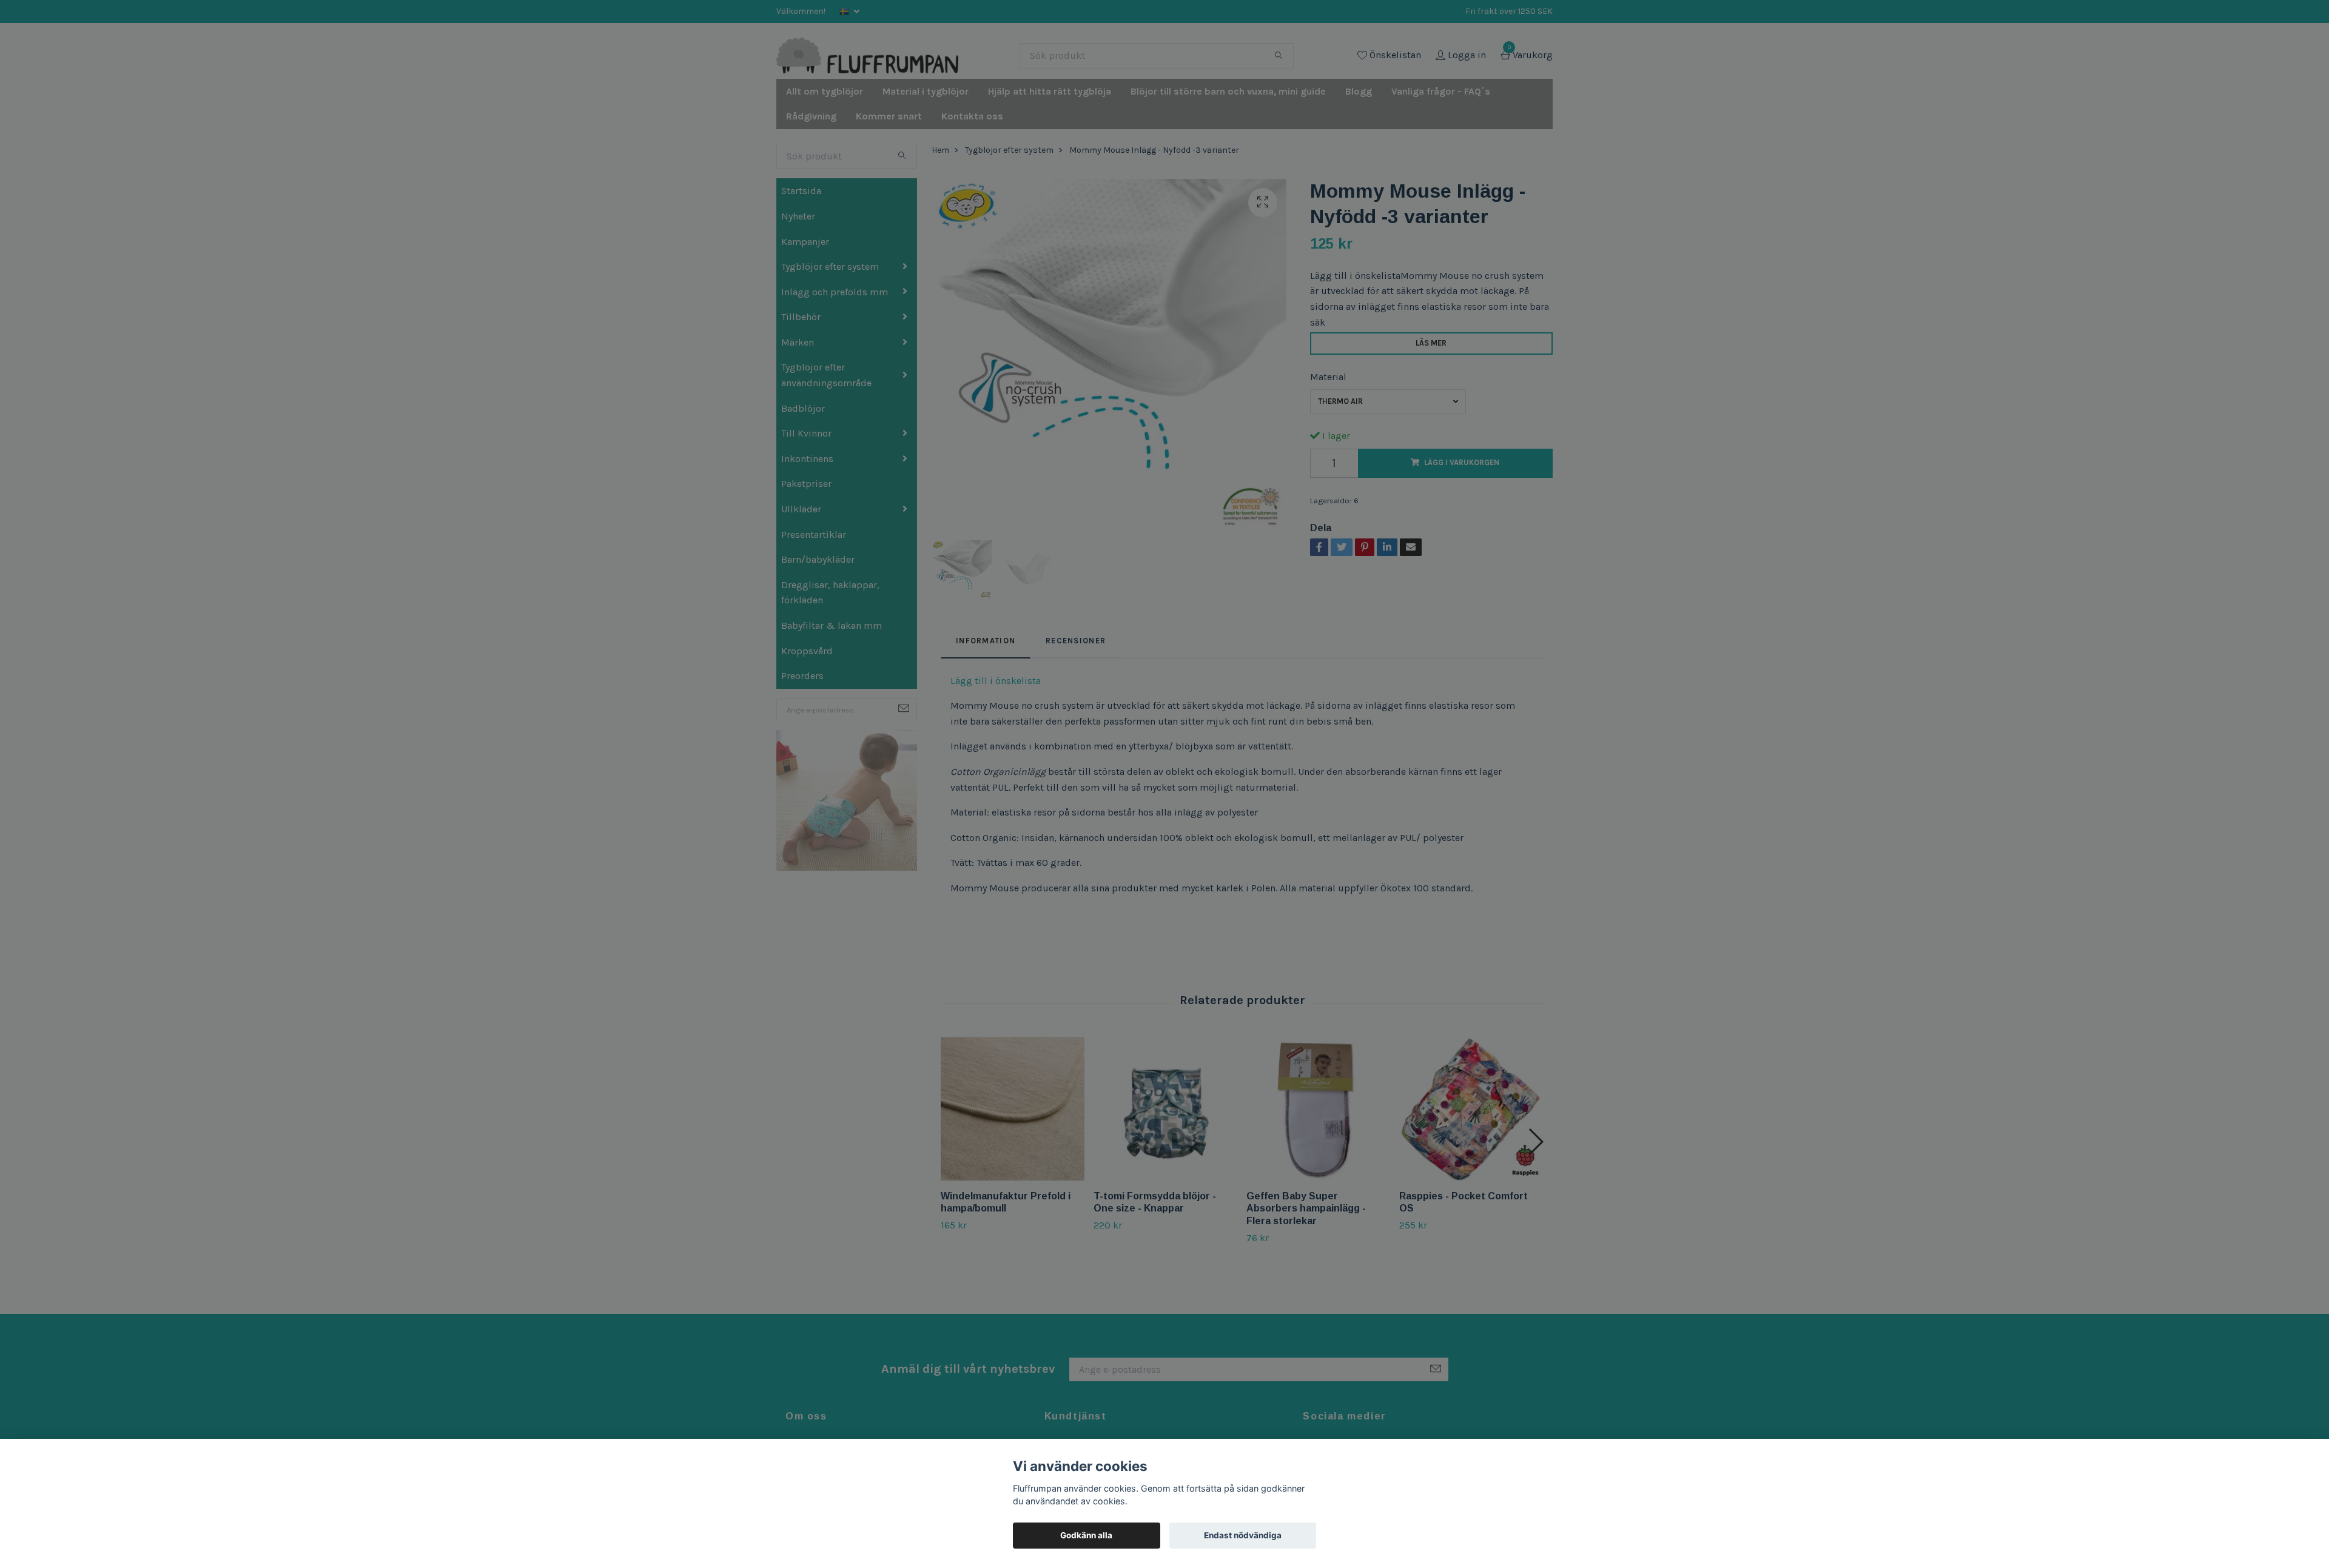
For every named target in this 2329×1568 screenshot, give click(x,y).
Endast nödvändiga (1243, 1535)
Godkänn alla (1086, 1535)
